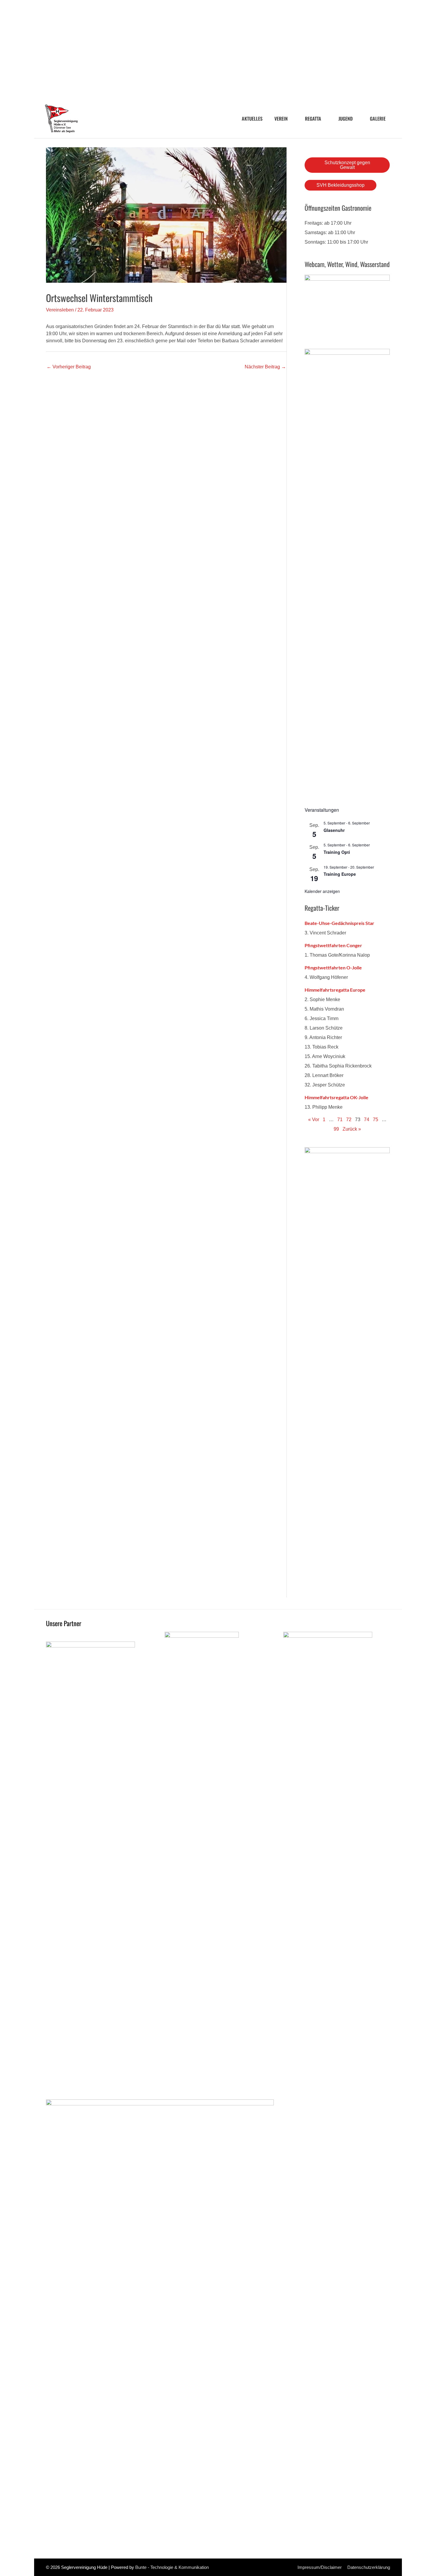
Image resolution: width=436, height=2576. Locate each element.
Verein (281, 119)
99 (336, 1129)
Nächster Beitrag (265, 367)
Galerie (378, 119)
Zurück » (352, 1129)
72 (349, 1120)
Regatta (313, 119)
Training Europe (340, 874)
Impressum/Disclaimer (320, 2567)
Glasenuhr (334, 830)
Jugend (346, 119)
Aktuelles (252, 119)
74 (367, 1120)
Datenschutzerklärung (369, 2567)
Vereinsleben (60, 310)
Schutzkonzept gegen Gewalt (347, 165)
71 (340, 1120)
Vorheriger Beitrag (69, 367)
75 (375, 1120)
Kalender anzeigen (322, 891)
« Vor (314, 1120)
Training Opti (337, 852)
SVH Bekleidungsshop (340, 185)
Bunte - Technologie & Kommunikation (172, 2567)
